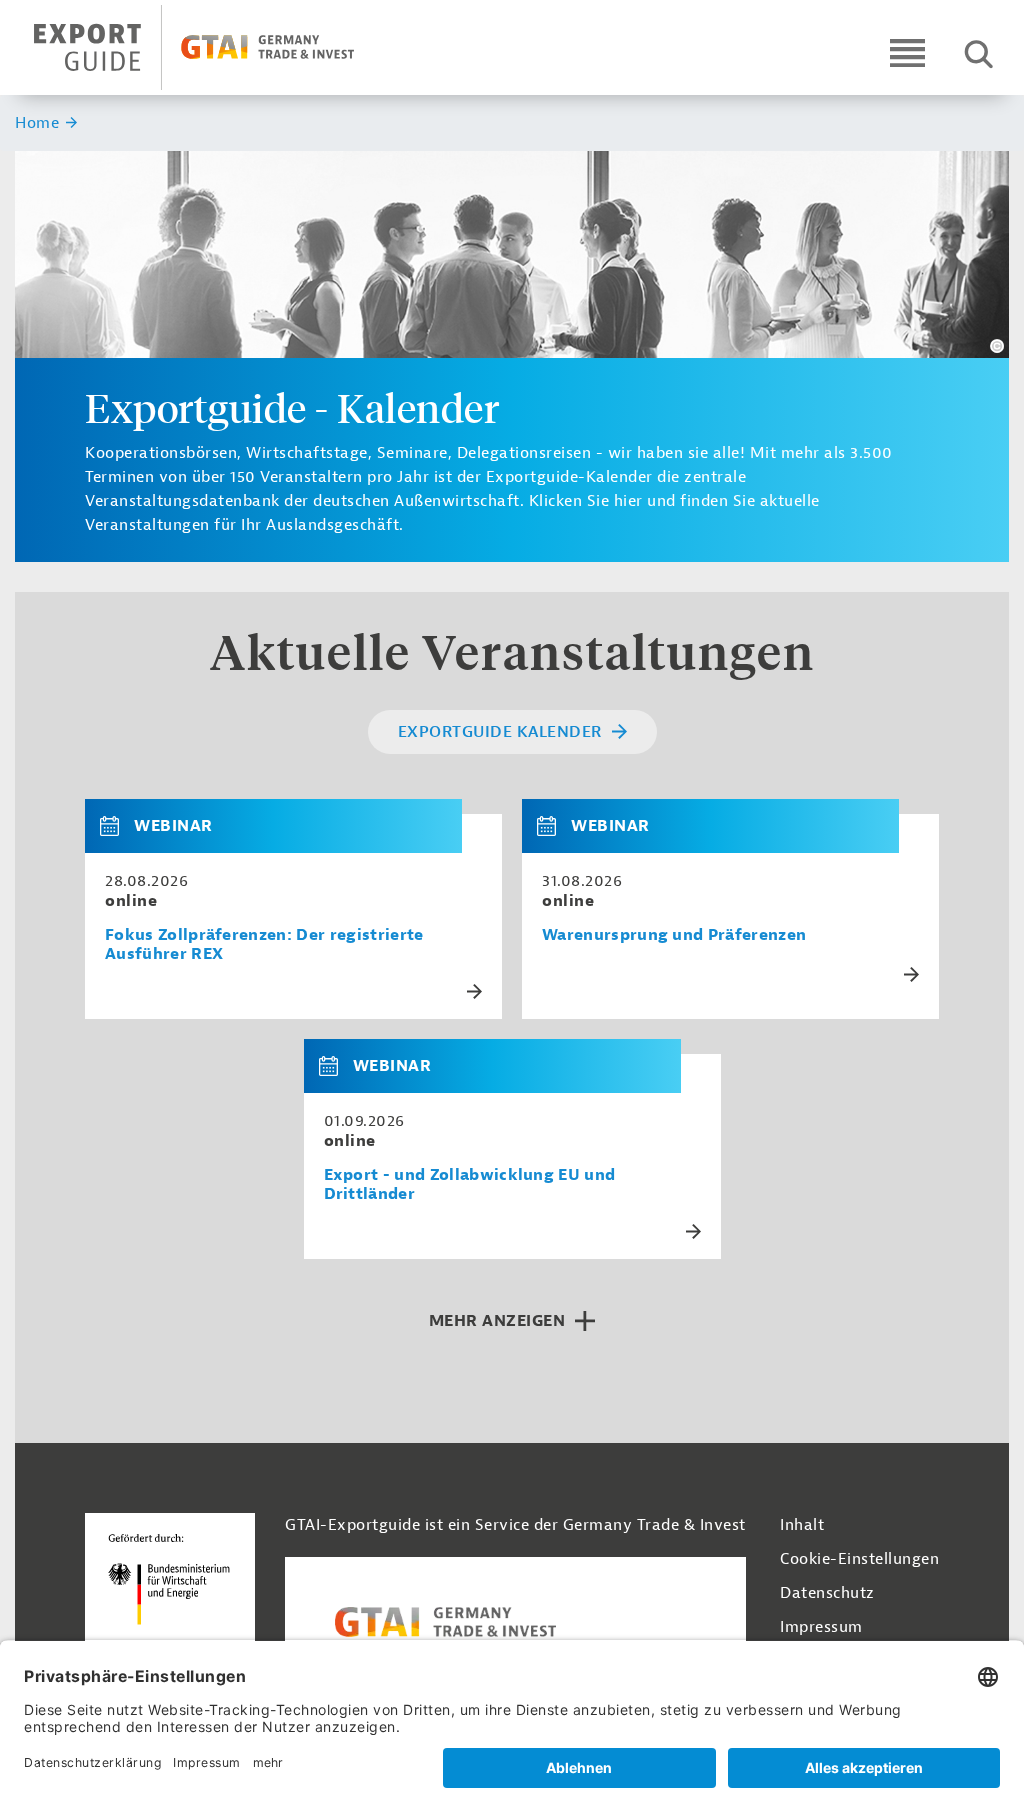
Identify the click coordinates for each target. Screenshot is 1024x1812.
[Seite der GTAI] (515, 1622)
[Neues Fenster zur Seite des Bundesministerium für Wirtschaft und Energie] (170, 1600)
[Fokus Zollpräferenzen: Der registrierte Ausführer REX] (117, 826)
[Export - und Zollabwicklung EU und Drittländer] (336, 1066)
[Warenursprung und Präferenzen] (554, 826)
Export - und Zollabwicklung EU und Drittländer (470, 1185)
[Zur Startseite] (211, 47)
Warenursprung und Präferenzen (674, 935)
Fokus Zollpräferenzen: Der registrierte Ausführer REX (264, 945)
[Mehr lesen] (474, 991)
